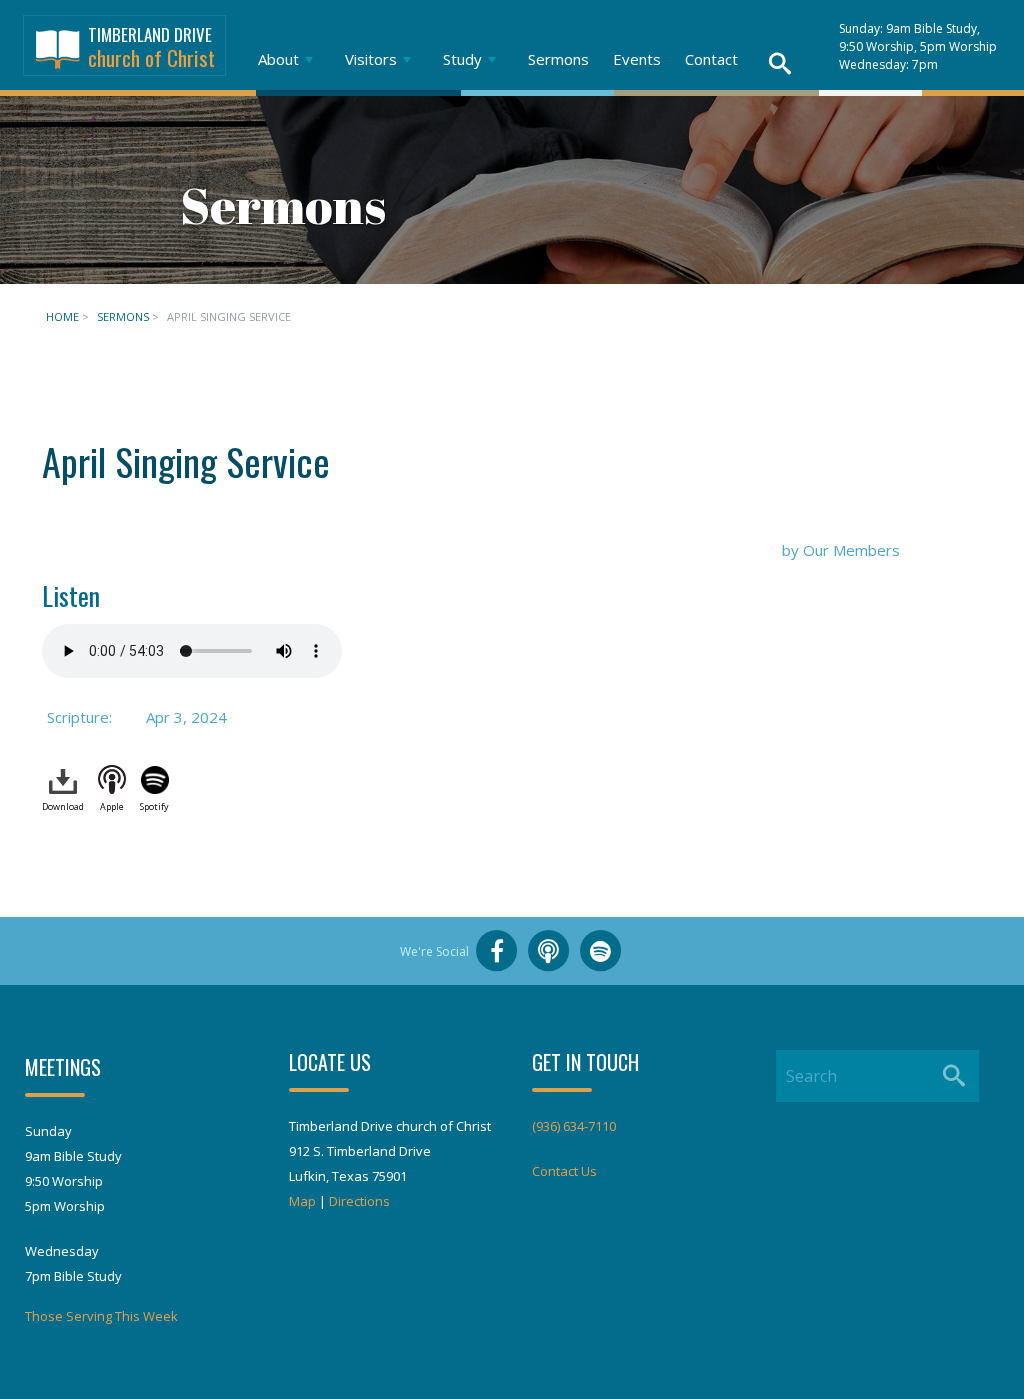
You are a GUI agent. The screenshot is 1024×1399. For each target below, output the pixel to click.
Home (62, 316)
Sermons (558, 59)
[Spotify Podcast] (601, 951)
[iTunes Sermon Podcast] (549, 951)
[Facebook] (497, 951)
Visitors (371, 59)
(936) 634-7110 (574, 1126)
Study (462, 59)
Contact (711, 59)
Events (637, 59)
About (278, 59)
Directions (359, 1201)
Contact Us (564, 1171)
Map (302, 1201)
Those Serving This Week (101, 1316)
